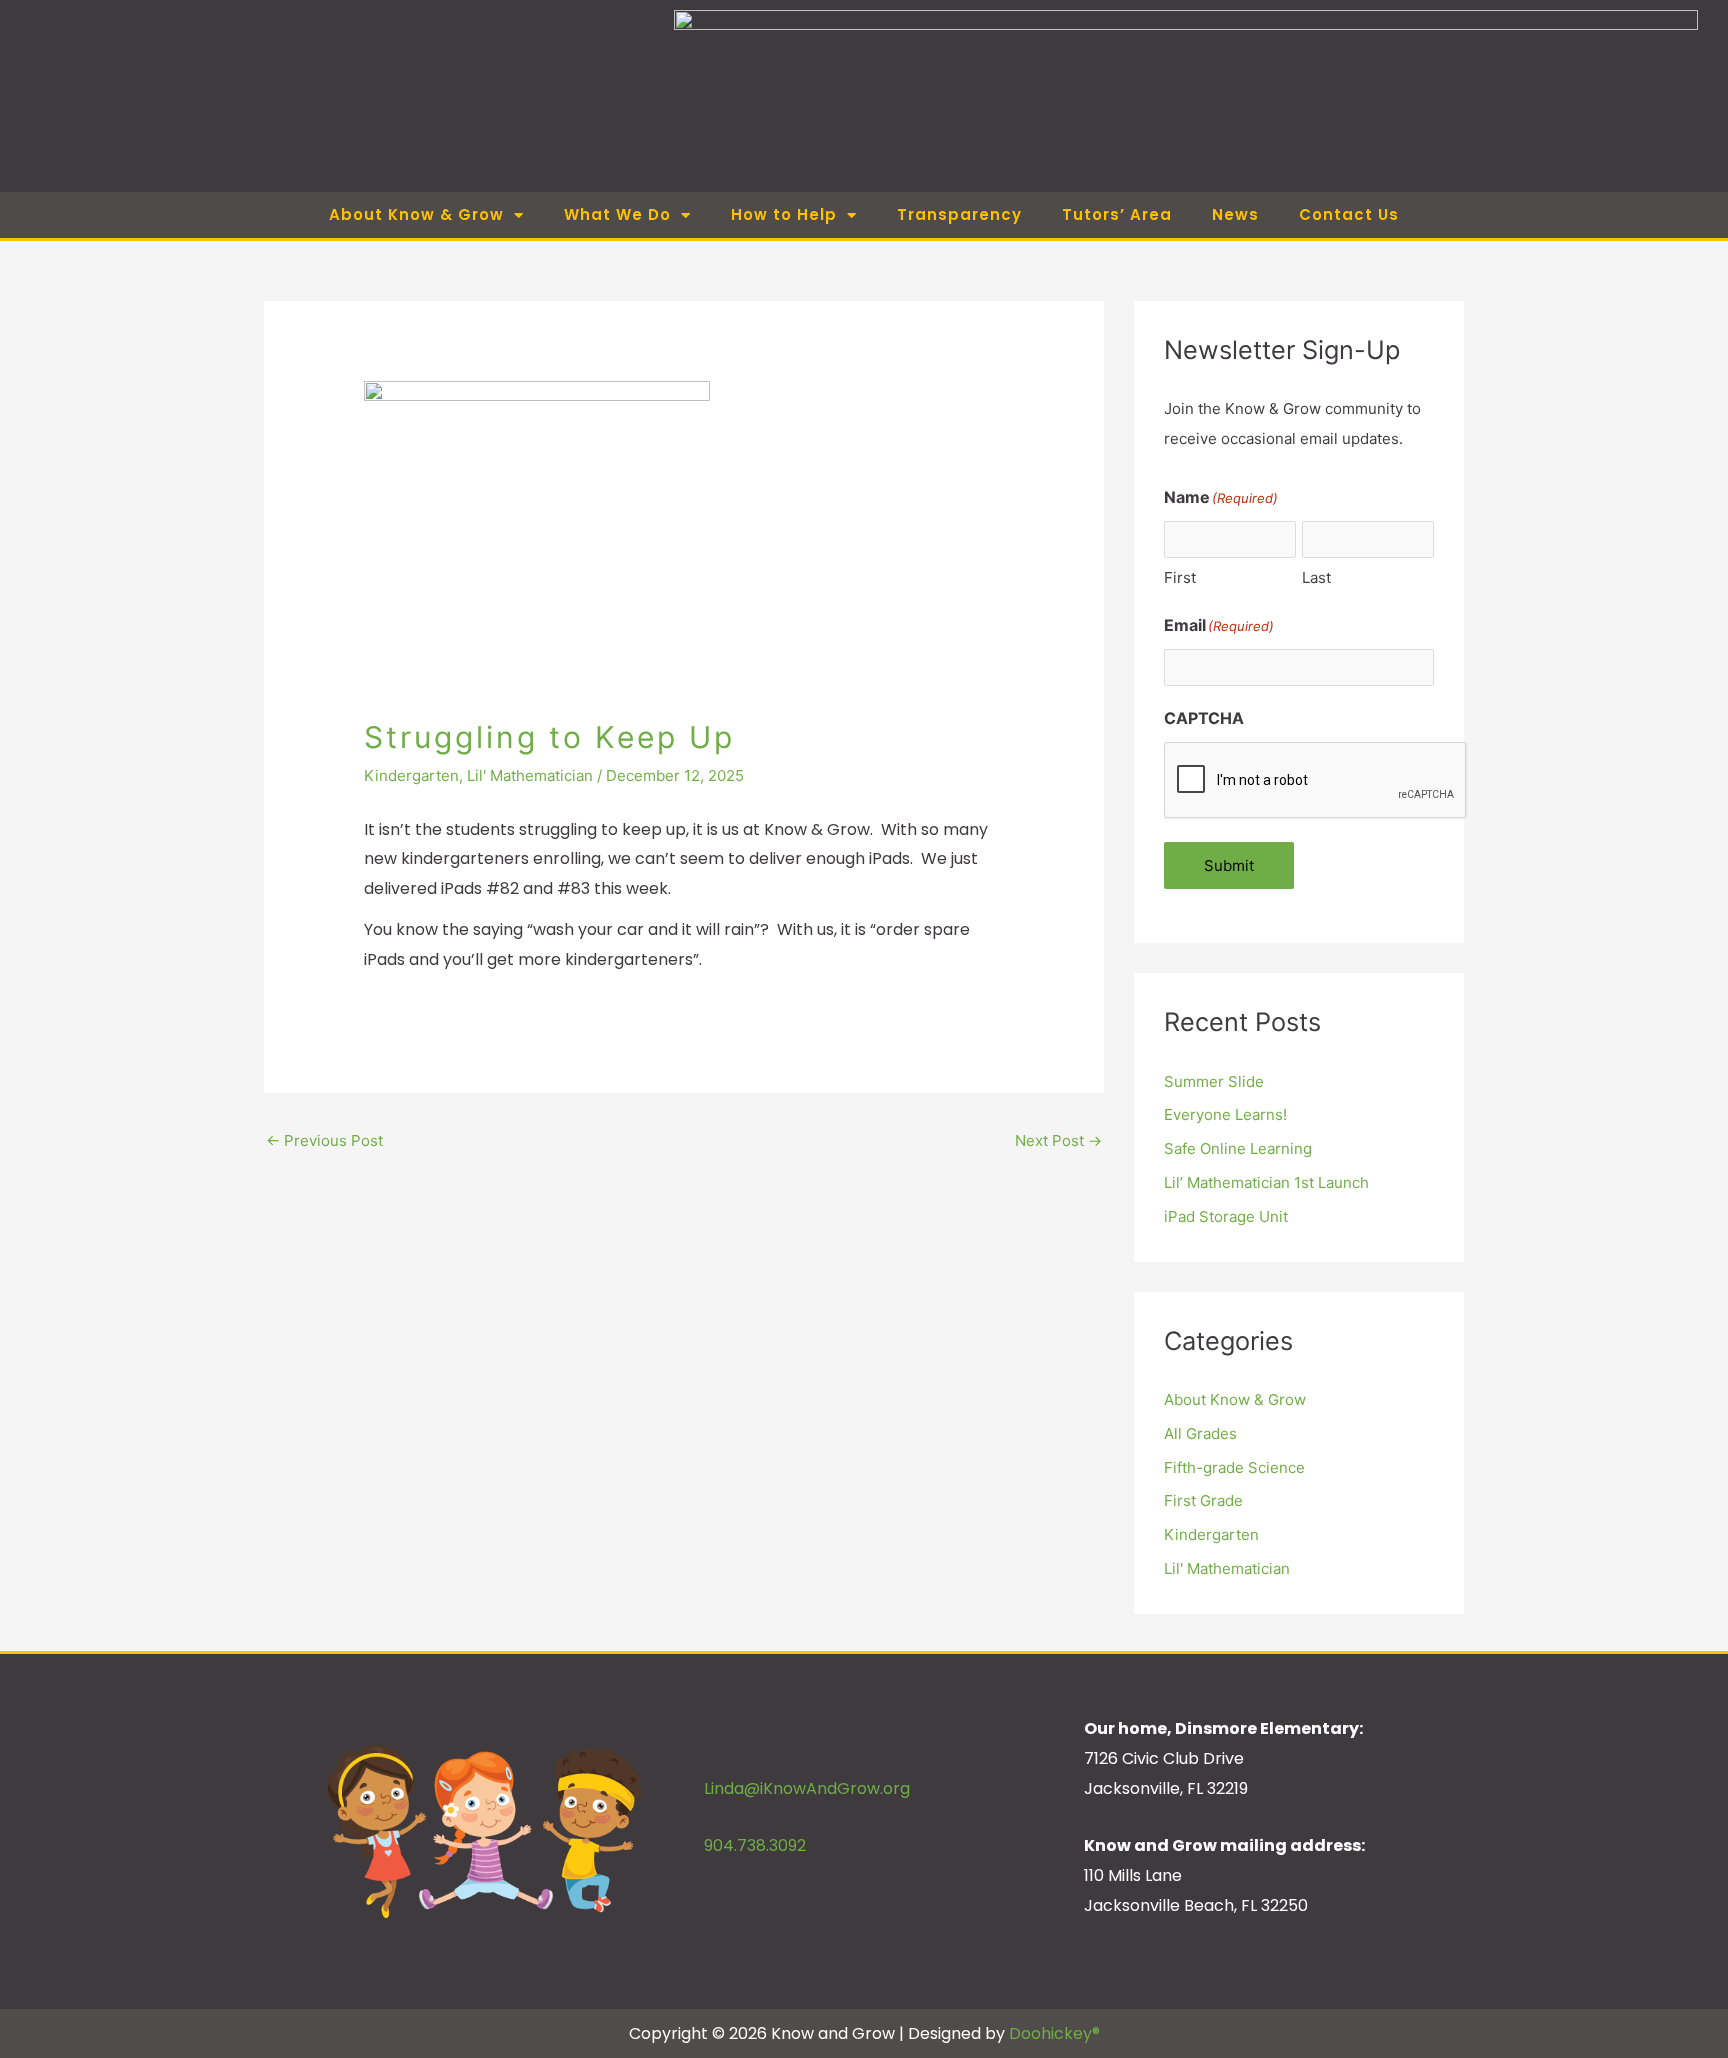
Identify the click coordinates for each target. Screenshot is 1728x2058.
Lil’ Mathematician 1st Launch (1266, 1182)
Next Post (1058, 1140)
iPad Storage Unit (1226, 1216)
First (1180, 577)
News (1235, 214)
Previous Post (324, 1140)
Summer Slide (1214, 1081)
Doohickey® (1054, 2033)
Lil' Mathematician (530, 775)
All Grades (1200, 1433)
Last (1316, 577)
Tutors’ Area (1117, 214)
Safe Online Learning (1238, 1148)
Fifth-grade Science (1234, 1467)
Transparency (959, 214)
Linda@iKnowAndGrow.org (807, 1788)
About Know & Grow (1235, 1399)
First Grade (1203, 1500)
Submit (1229, 865)
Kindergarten (411, 775)
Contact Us (1349, 214)
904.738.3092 (755, 1845)
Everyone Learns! (1225, 1114)
